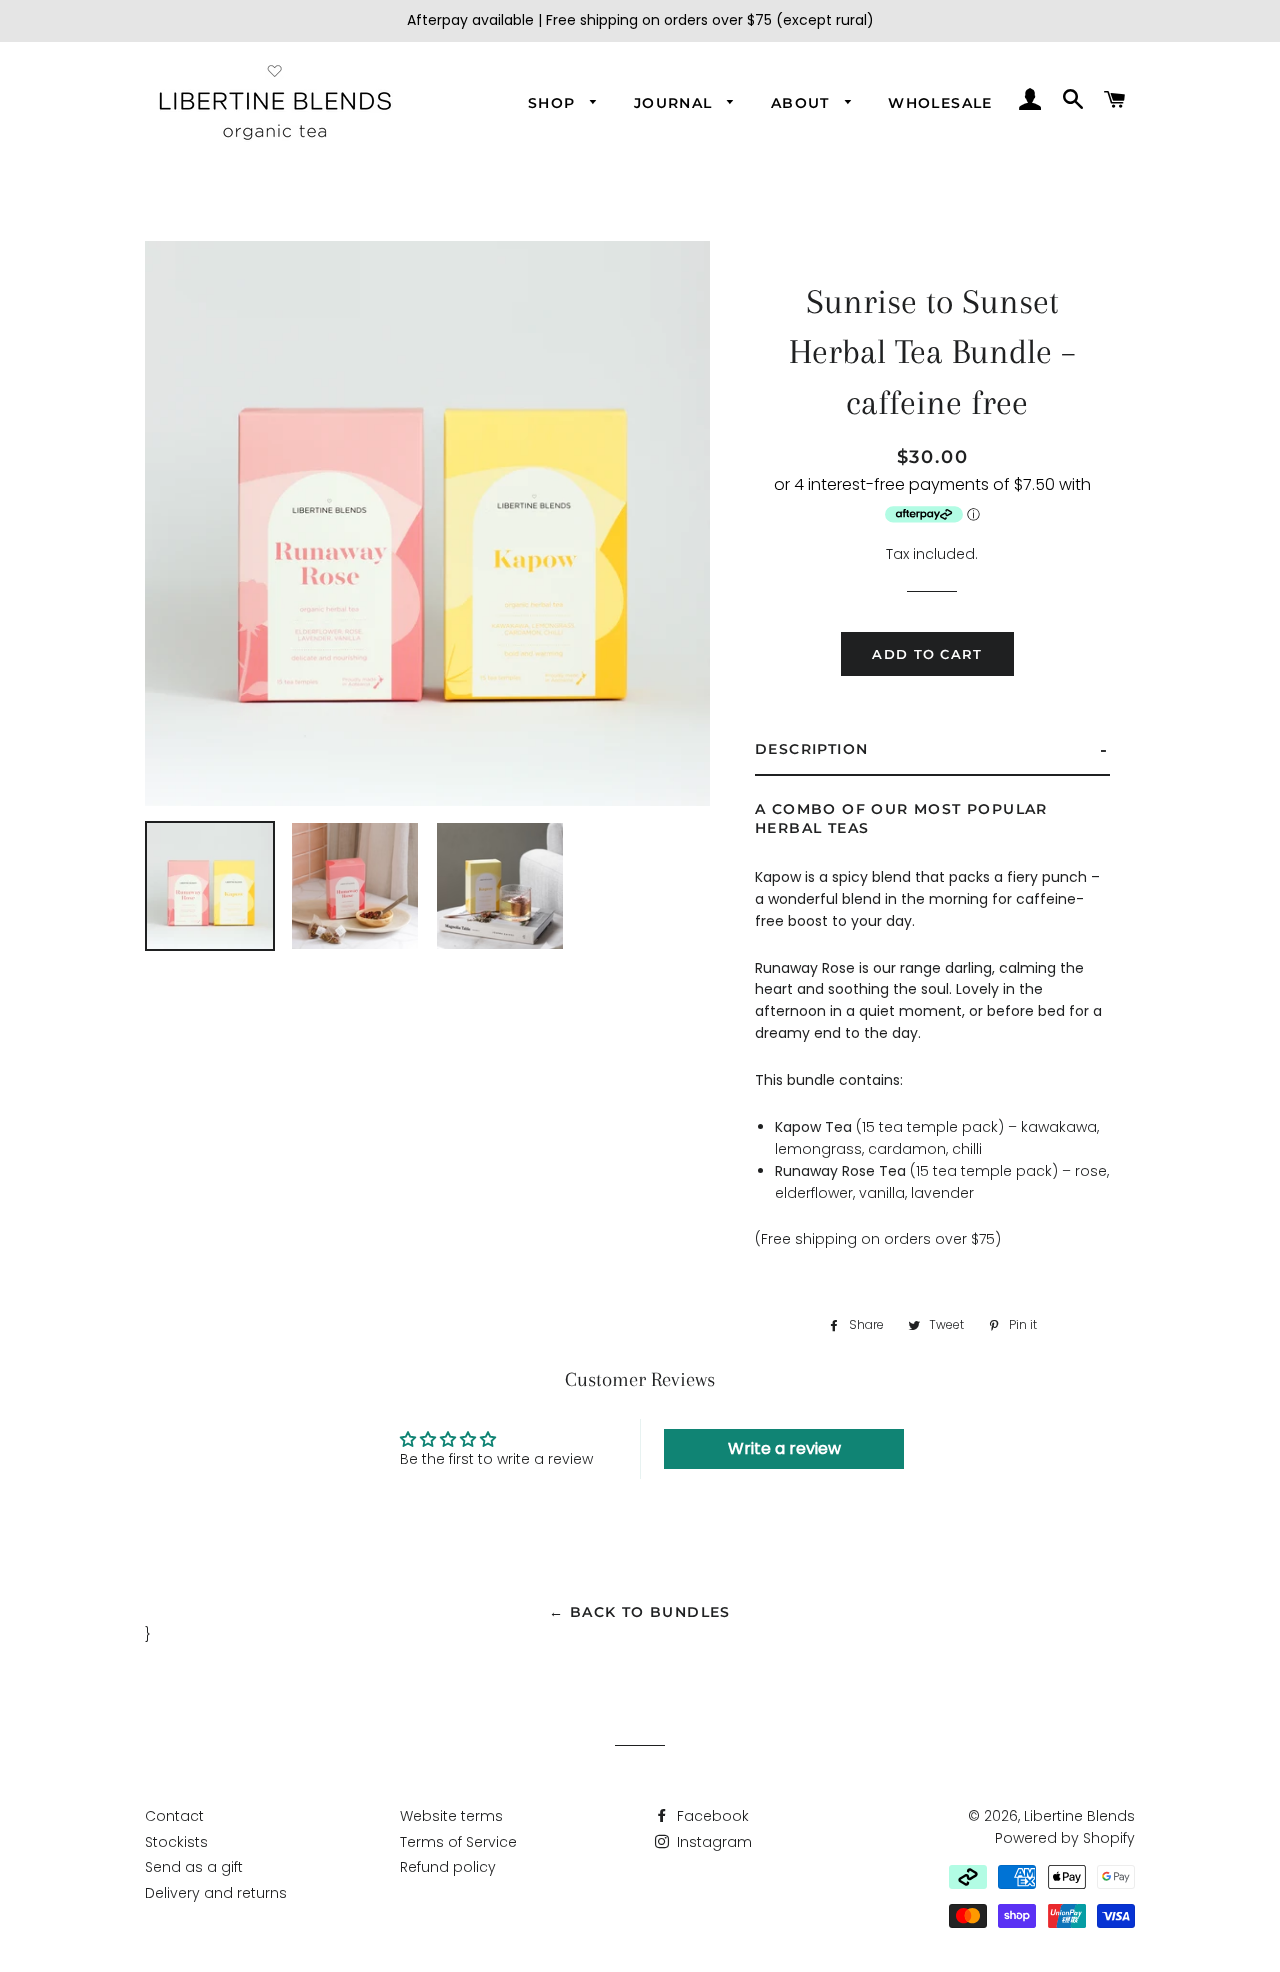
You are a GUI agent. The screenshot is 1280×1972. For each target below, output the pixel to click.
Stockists (176, 1842)
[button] (932, 751)
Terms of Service (458, 1842)
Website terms (451, 1816)
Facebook (711, 1816)
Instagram (712, 1842)
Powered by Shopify (1065, 1838)
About (803, 103)
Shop (554, 103)
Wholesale (940, 103)
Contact (174, 1816)
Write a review (784, 1448)
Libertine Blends (1079, 1816)
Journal (676, 103)
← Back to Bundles (640, 1612)
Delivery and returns (216, 1893)
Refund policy (448, 1867)
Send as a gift (194, 1867)
